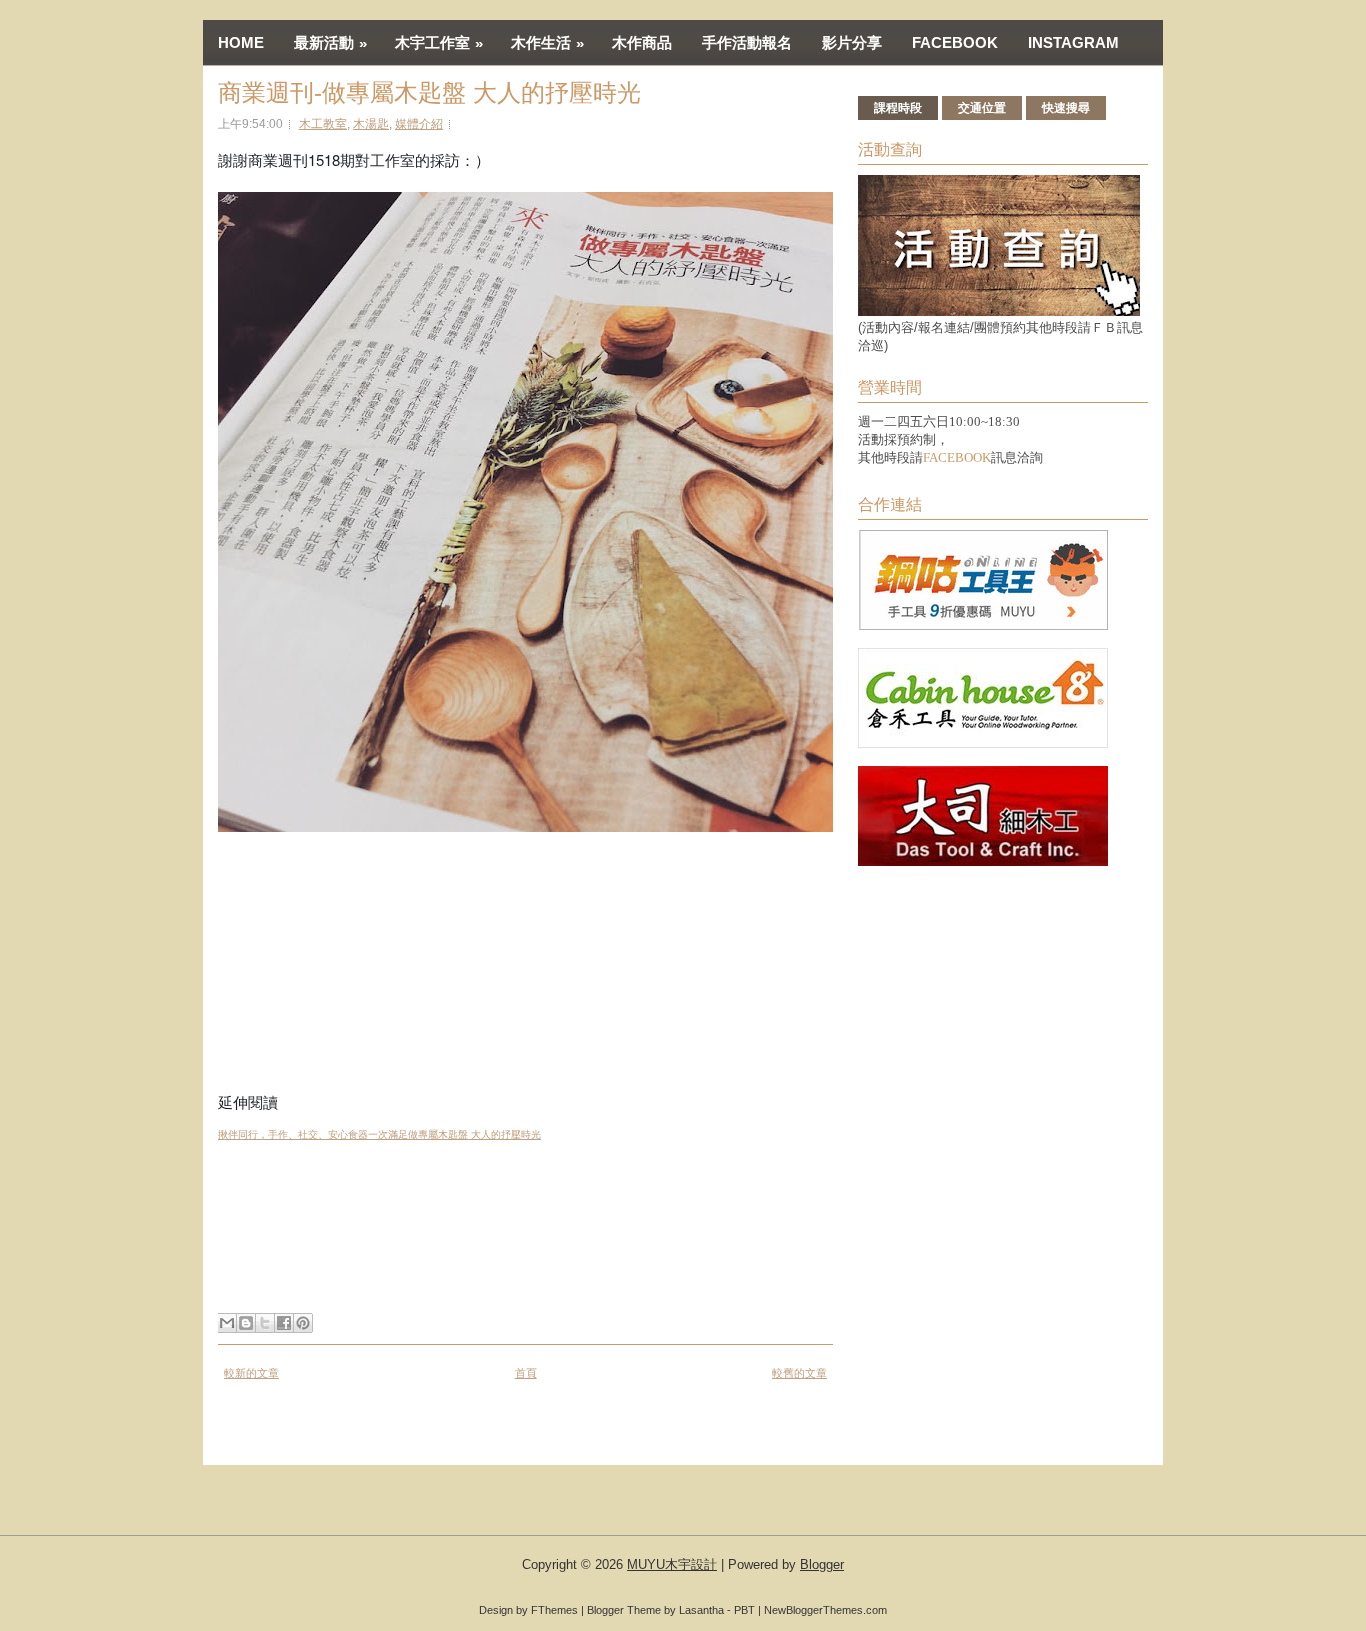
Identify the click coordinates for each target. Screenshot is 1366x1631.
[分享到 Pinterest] (303, 1323)
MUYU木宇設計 (672, 1564)
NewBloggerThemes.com (825, 1610)
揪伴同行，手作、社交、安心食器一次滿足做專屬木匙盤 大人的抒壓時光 (379, 1134)
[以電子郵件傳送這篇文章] (227, 1323)
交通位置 (982, 108)
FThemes (554, 1610)
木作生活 (547, 43)
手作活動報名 (747, 42)
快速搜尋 (1066, 108)
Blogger (822, 1564)
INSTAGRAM (1073, 42)
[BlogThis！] (246, 1323)
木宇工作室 (439, 43)
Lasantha (701, 1610)
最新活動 (330, 43)
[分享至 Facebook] (284, 1323)
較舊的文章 (799, 1373)
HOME (241, 42)
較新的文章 (251, 1373)
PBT (744, 1610)
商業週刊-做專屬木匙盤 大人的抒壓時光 (429, 93)
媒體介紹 (419, 124)
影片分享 (852, 42)
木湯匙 (371, 124)
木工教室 (323, 124)
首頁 (526, 1373)
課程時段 (898, 108)
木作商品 (642, 42)
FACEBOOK (955, 42)
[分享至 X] (265, 1323)
